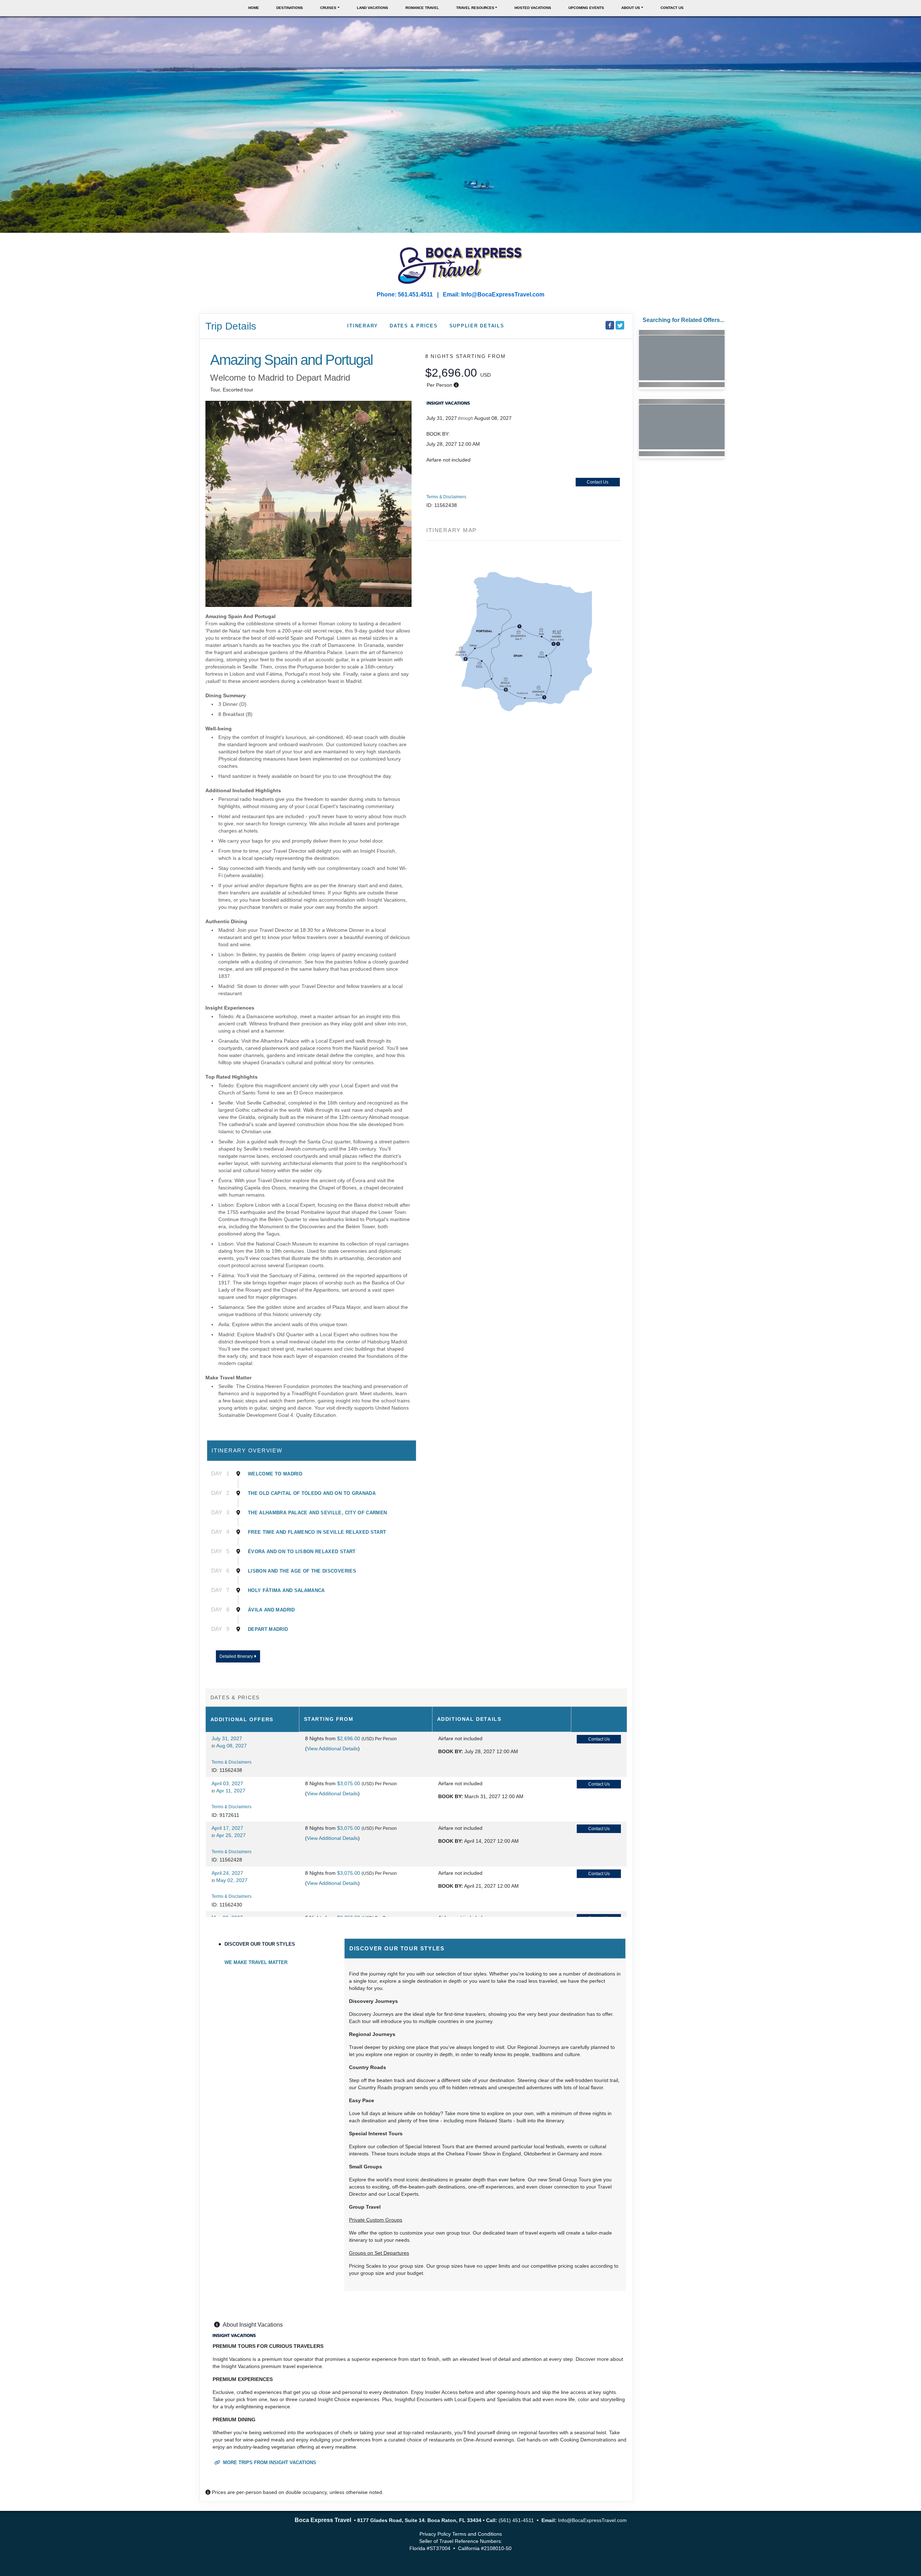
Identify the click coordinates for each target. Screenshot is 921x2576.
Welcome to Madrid (275, 1474)
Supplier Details (477, 326)
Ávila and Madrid (271, 1610)
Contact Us (672, 8)
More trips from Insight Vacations (269, 2462)
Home (254, 8)
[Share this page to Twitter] (620, 325)
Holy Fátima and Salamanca (286, 1590)
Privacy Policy (435, 2534)
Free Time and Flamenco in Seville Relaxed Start (317, 1532)
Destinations (290, 8)
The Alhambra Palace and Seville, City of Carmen (317, 1513)
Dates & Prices (414, 326)
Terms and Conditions (477, 2534)
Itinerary (363, 326)
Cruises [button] (328, 8)
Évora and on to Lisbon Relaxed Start (302, 1552)
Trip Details (231, 326)
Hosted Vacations (533, 8)
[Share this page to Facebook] (610, 325)
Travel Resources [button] (475, 8)
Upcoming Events (586, 8)
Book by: (451, 1751)
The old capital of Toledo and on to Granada (312, 1493)
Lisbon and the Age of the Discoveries (302, 1571)
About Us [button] (631, 8)
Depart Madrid (268, 1629)
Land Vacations (373, 8)
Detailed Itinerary (237, 1656)
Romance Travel (422, 8)
